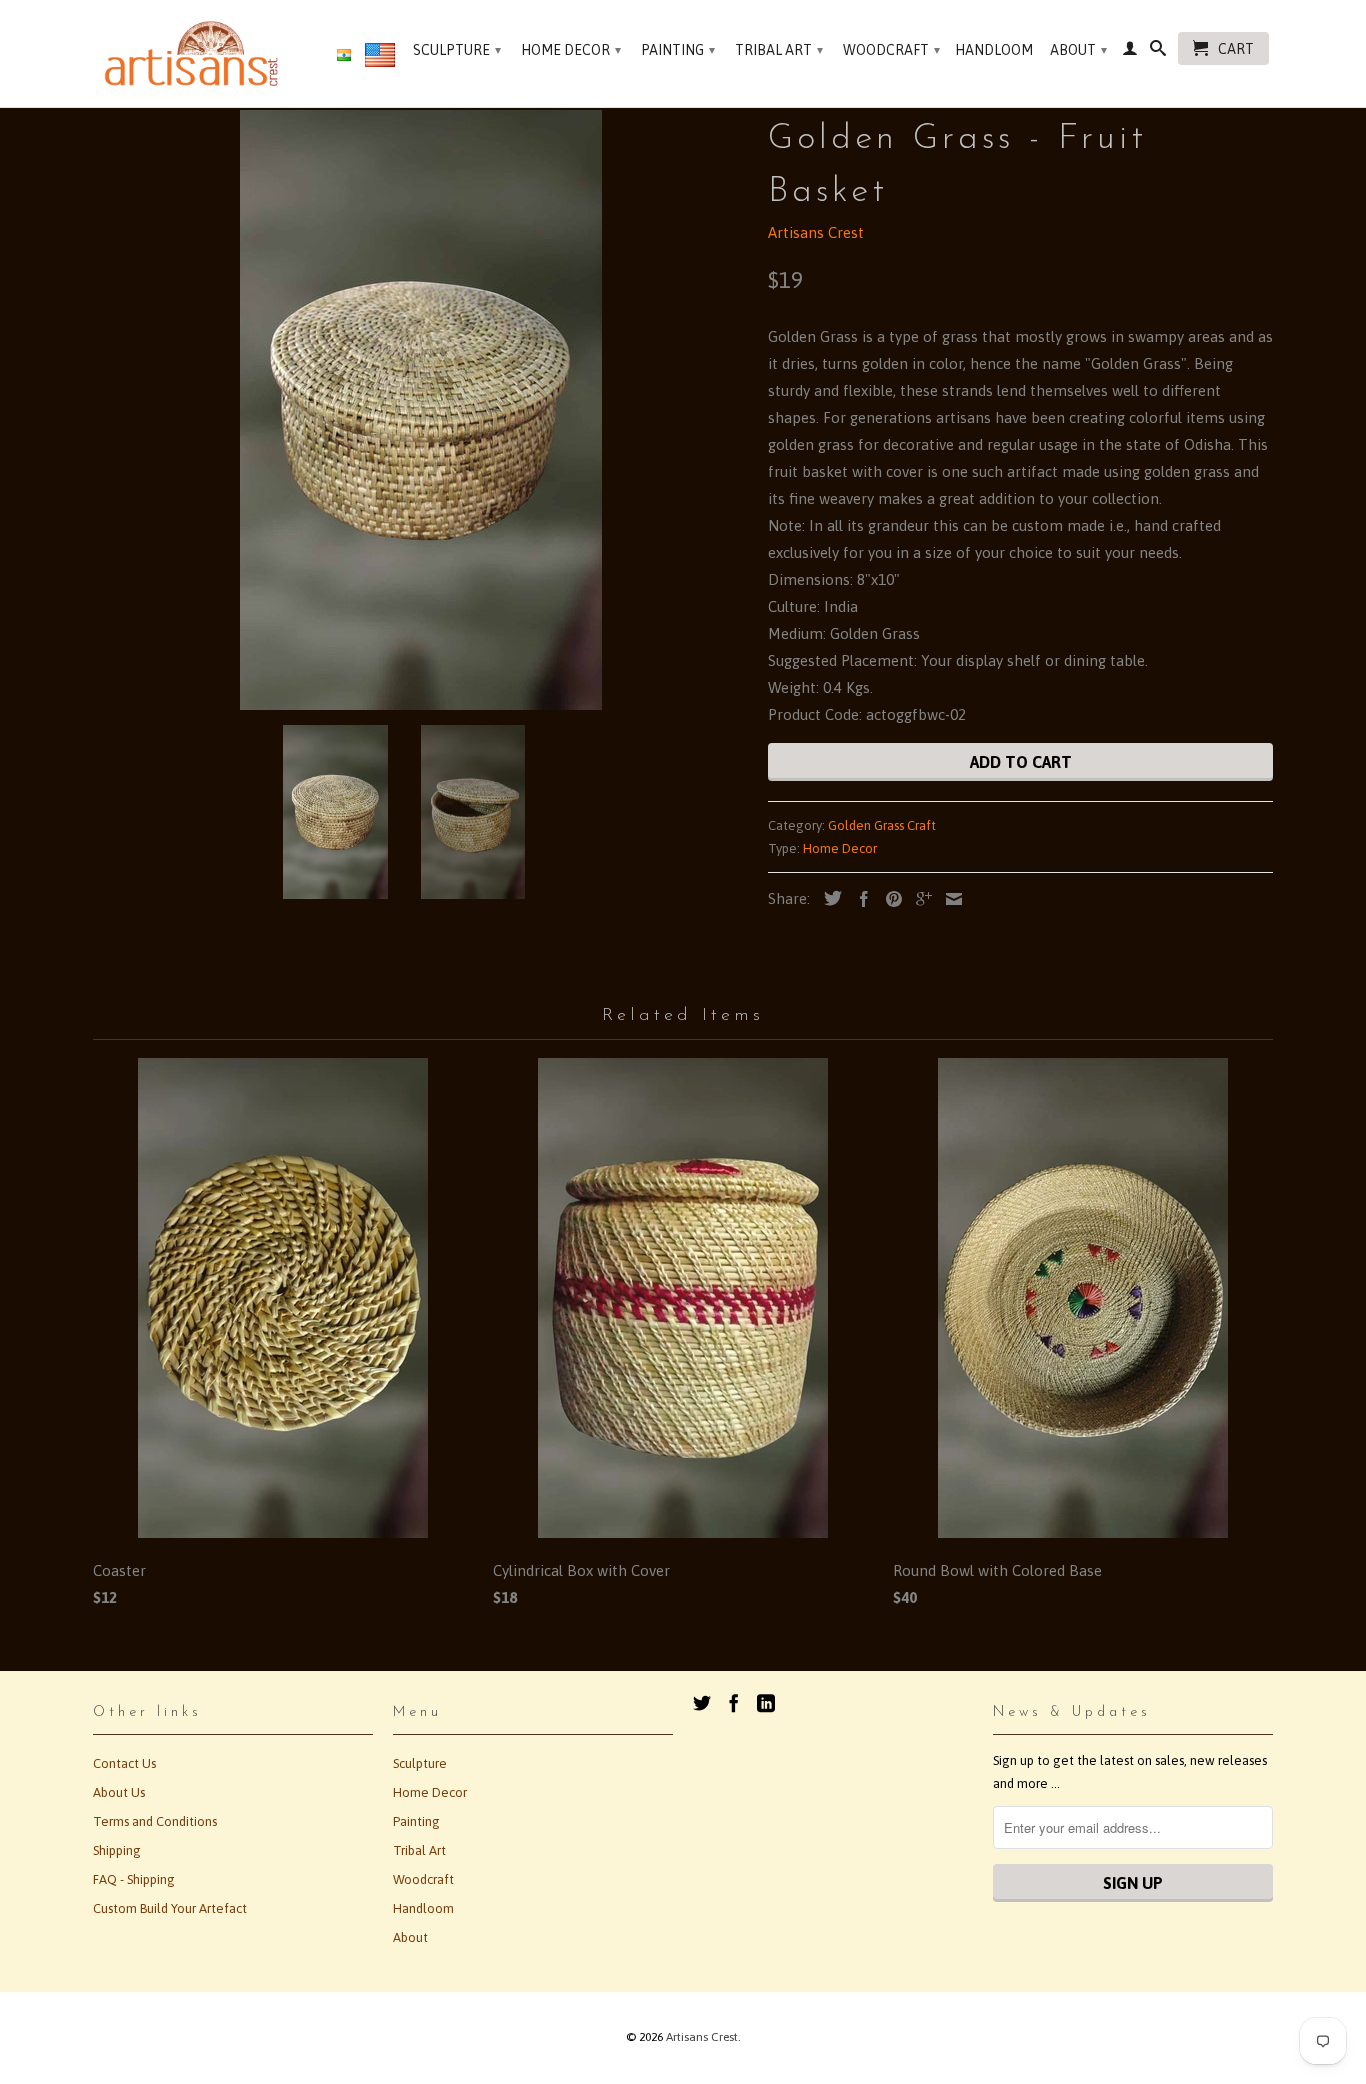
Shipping (117, 1850)
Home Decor (571, 50)
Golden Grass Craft (882, 825)
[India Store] (344, 56)
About (1078, 50)
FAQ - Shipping (134, 1879)
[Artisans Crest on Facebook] (734, 1703)
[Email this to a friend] (949, 899)
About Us (119, 1792)
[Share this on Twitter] (828, 898)
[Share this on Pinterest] (889, 899)
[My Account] (1130, 52)
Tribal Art (779, 50)
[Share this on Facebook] (859, 899)
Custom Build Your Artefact (170, 1908)
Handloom (994, 50)
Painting (678, 50)
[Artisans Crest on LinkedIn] (766, 1703)
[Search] (1158, 52)
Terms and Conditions (155, 1821)
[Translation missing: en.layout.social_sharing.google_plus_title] (919, 899)
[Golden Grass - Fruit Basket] (420, 410)
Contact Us (124, 1763)
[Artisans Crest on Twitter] (702, 1703)
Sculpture (457, 50)
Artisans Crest (816, 232)
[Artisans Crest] (195, 53)
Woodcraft (891, 50)
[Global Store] (380, 59)
